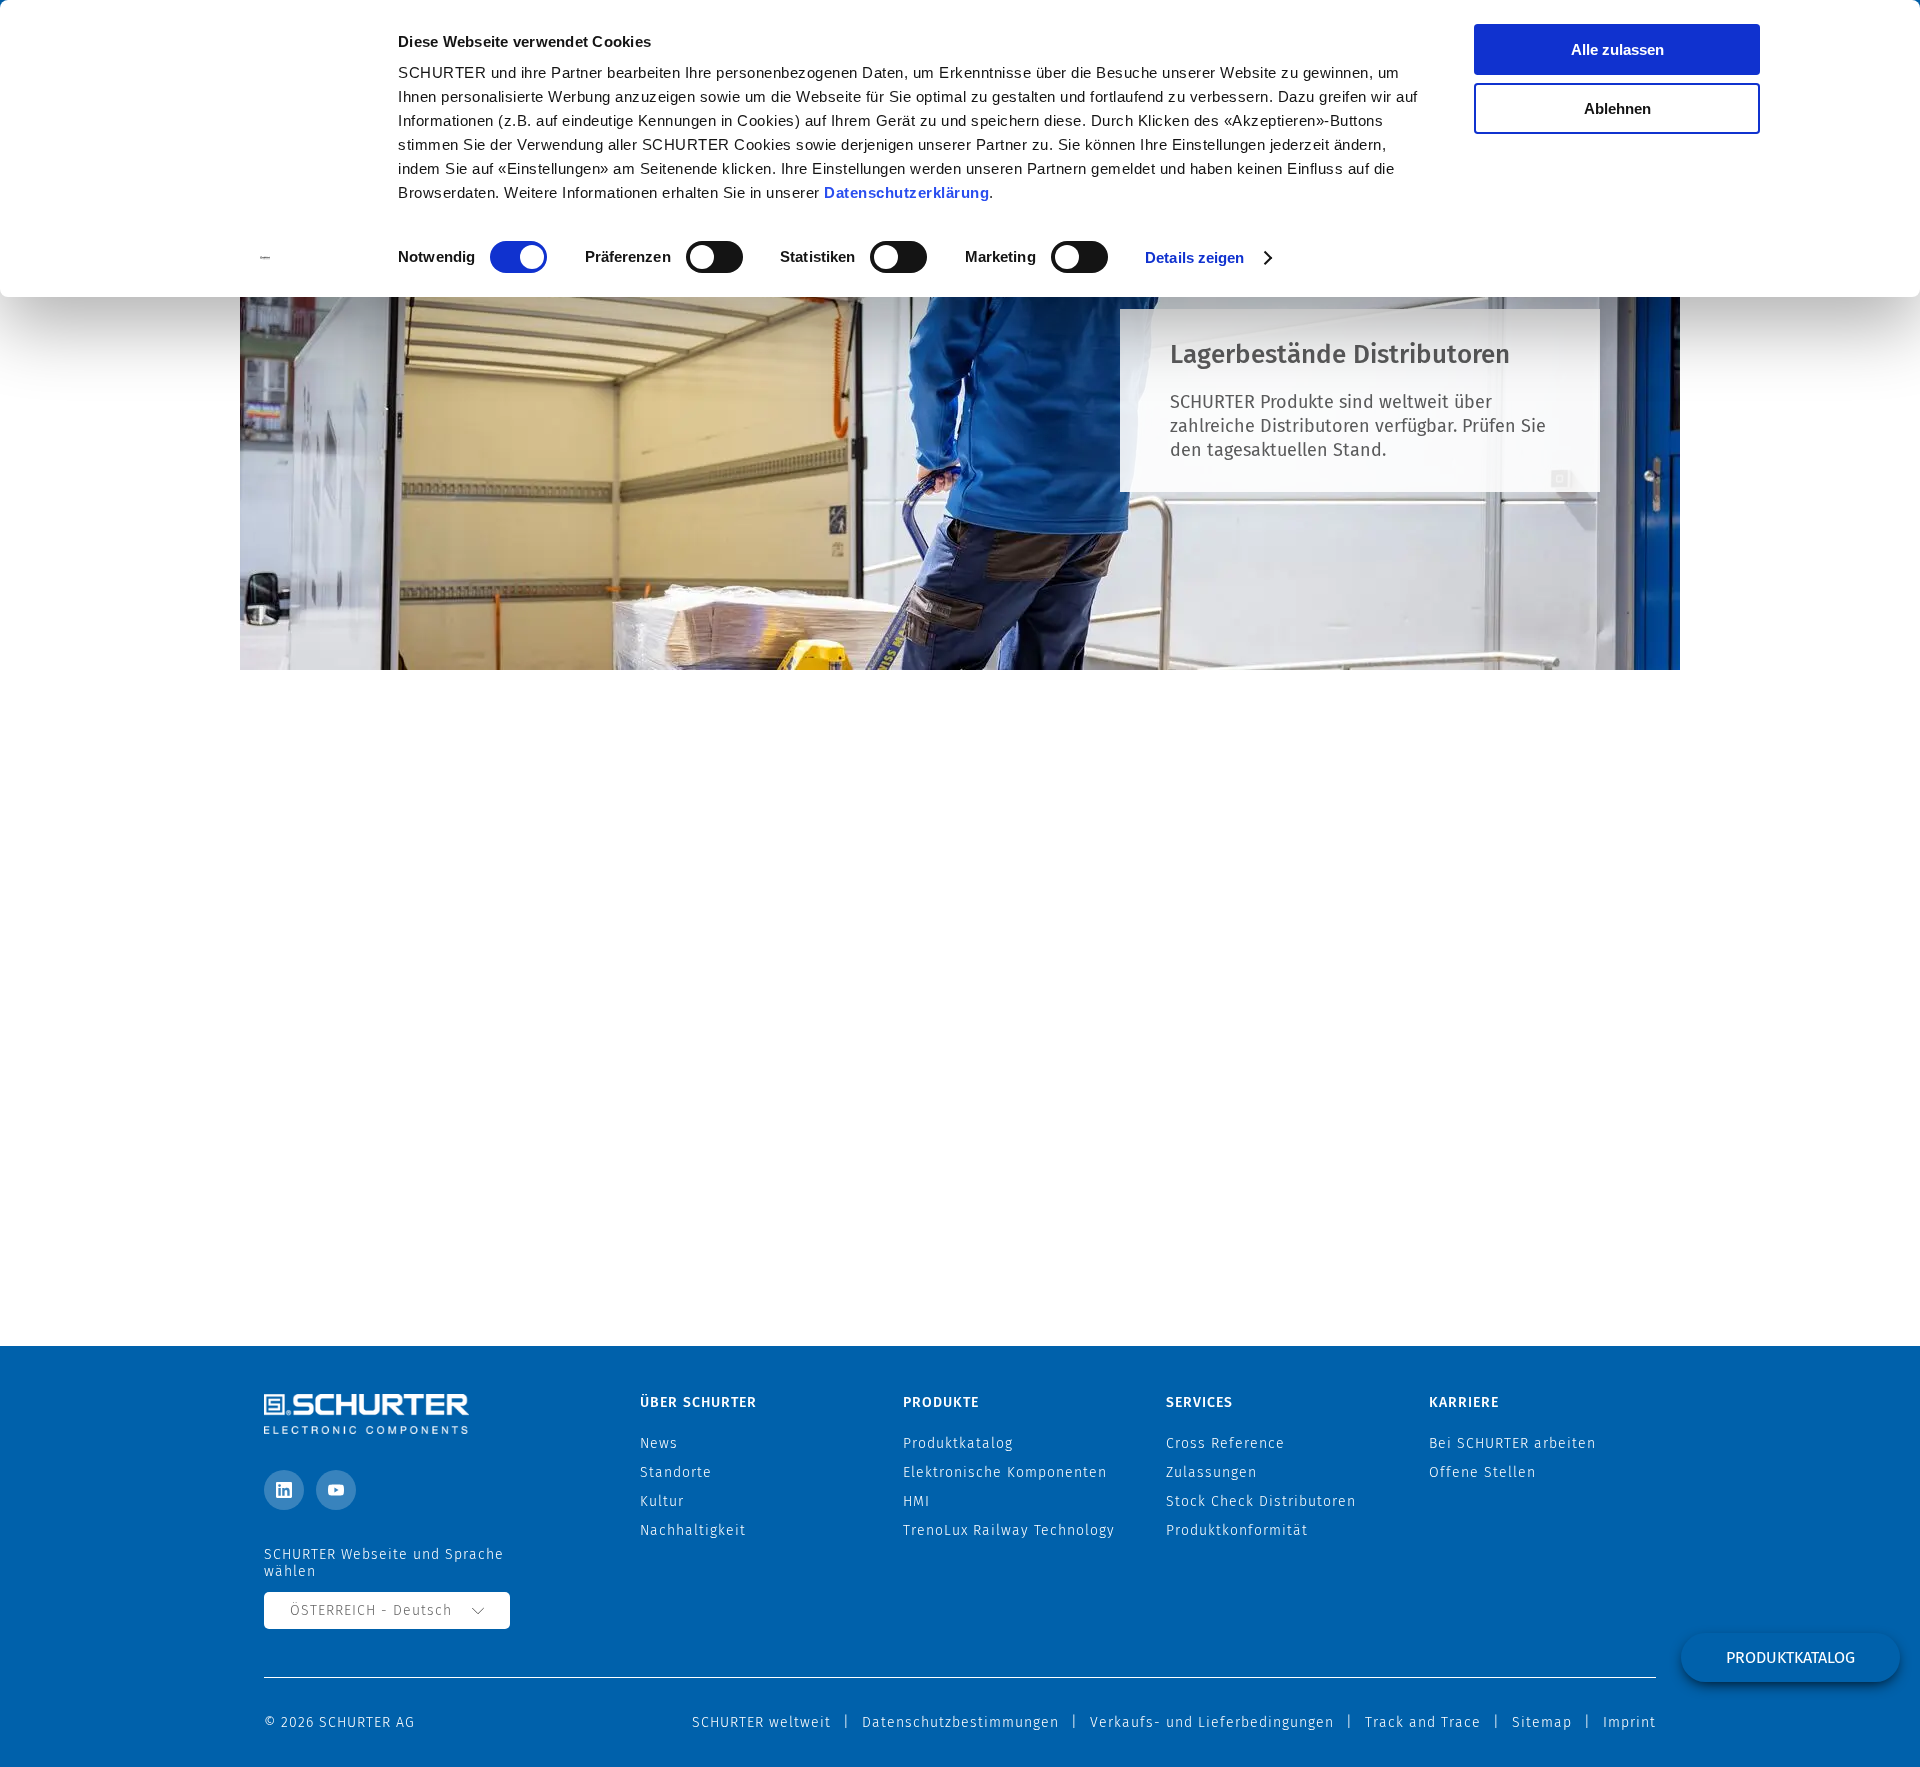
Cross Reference (1225, 1443)
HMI (916, 1501)
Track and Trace (1423, 1722)
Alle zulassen (1617, 49)
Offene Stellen (1482, 1472)
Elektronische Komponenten (1005, 1472)
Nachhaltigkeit (693, 1530)
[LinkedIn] (284, 1490)
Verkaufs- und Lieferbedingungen (1212, 1722)
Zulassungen (1211, 1472)
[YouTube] (336, 1490)
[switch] (714, 257)
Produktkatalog (1790, 1657)
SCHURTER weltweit (761, 1722)
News (659, 1443)
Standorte (676, 1472)
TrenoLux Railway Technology (1009, 1530)
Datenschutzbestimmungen (960, 1722)
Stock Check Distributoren (1261, 1501)
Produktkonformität (1237, 1530)
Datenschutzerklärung (906, 192)
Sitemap (1542, 1722)
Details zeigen (1194, 257)
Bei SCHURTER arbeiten (1512, 1443)
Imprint (1629, 1722)
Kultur (662, 1501)
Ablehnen (1617, 108)
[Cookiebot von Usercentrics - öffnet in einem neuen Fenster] (265, 258)
